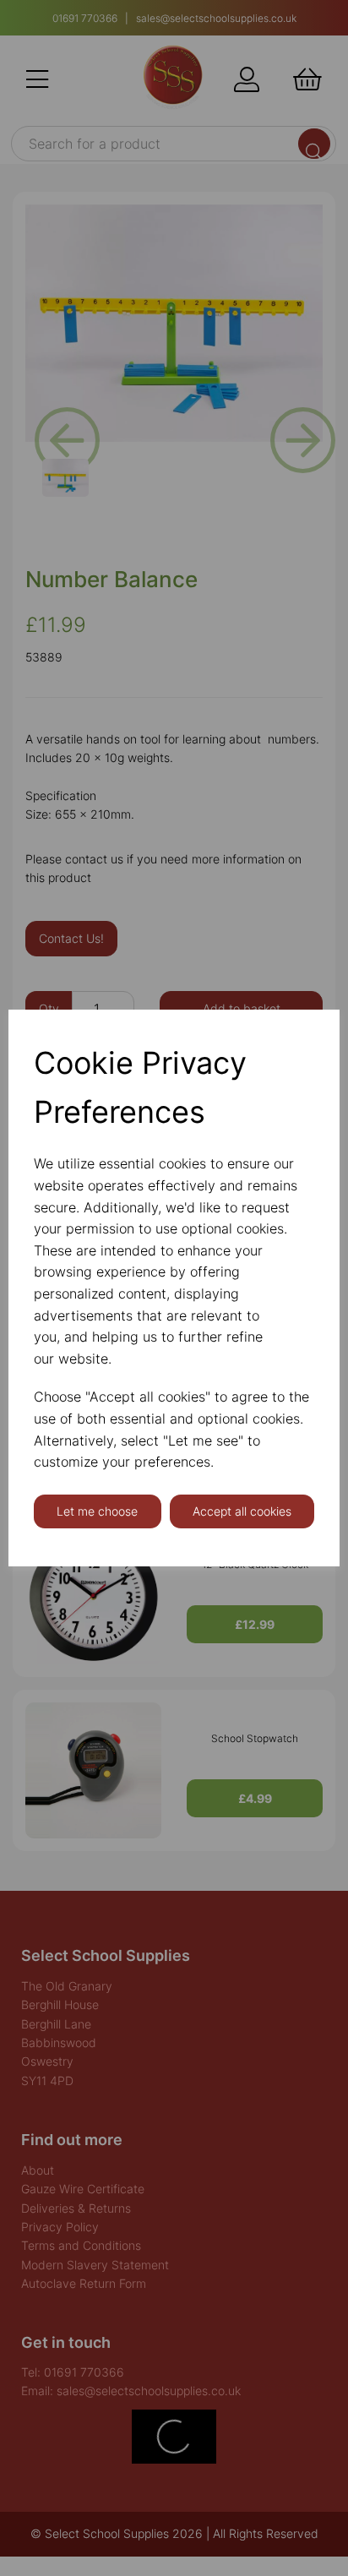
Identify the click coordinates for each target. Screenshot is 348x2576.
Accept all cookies (242, 1511)
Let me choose (97, 1511)
